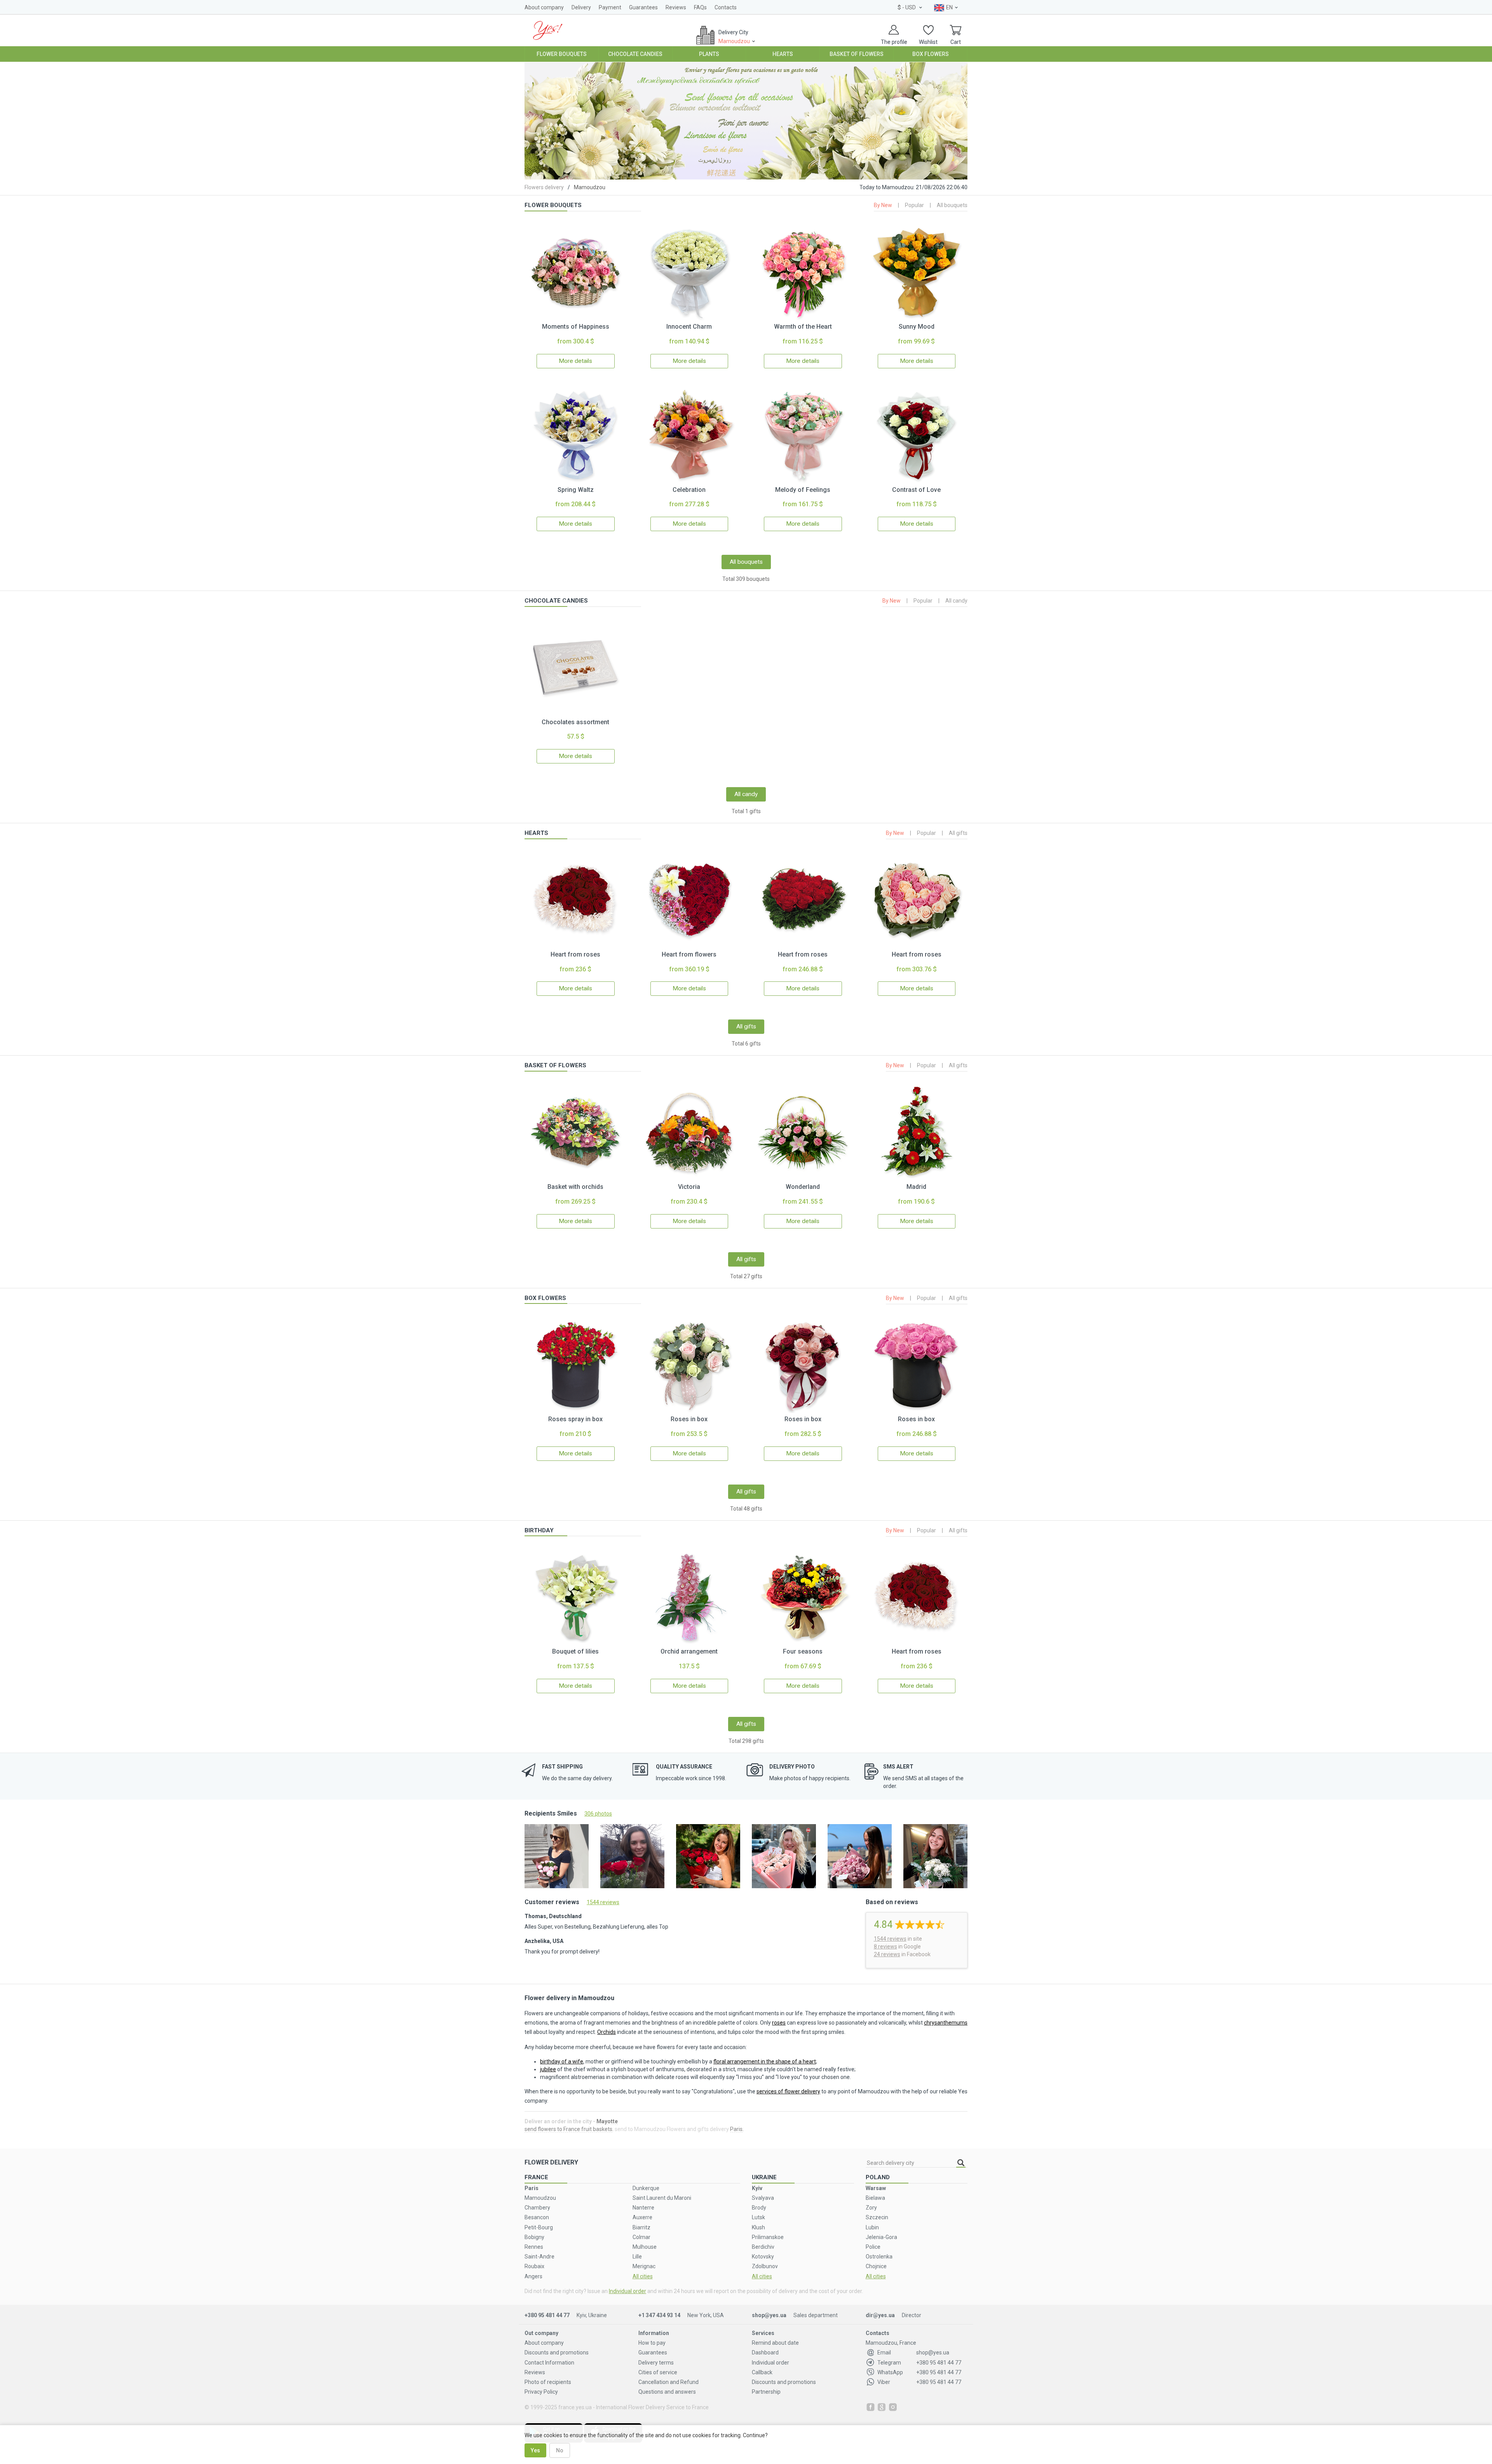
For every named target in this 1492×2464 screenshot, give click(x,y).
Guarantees (643, 7)
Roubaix (534, 2266)
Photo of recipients (548, 2382)
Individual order (627, 2291)
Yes (535, 2450)
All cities (643, 2276)
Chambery (537, 2208)
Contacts (726, 7)
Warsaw (876, 2188)
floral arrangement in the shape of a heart (765, 2061)
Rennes (534, 2247)
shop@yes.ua (769, 2315)
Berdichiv (763, 2247)
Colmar (641, 2237)
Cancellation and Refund (668, 2382)
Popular (914, 205)
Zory (871, 2208)
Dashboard (765, 2352)
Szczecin (877, 2217)
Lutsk (758, 2217)
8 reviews (885, 1946)
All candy (956, 601)
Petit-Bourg (539, 2227)
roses (779, 2023)
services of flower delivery (788, 2091)
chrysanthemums (946, 2023)
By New (883, 205)
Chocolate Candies (635, 54)
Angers (533, 2276)
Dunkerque (646, 2188)
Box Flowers (931, 54)
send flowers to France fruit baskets (568, 2129)
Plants (709, 54)
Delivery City (734, 37)
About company (544, 7)
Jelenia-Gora (881, 2237)
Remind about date (775, 2343)
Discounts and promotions (557, 2352)
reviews (890, 1939)
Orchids (607, 2032)
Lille (637, 2257)
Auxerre (642, 2217)
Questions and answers (667, 2392)
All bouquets (952, 205)
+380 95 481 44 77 (547, 2315)
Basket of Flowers (857, 54)
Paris (736, 2129)
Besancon (537, 2217)
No (560, 2450)
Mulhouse (645, 2247)
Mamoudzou (540, 2198)
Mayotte (607, 2121)
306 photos (598, 1814)
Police (873, 2247)
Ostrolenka (879, 2257)
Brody (759, 2208)
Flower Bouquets (562, 54)
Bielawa (875, 2198)
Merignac (644, 2266)
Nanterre (643, 2208)
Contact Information (549, 2363)
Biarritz (641, 2227)
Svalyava (763, 2198)
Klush (758, 2227)
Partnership (766, 2392)
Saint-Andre (539, 2257)
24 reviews (887, 1954)
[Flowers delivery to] (548, 30)
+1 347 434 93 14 (659, 2315)
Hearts (783, 54)
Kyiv (757, 2188)
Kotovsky (763, 2257)
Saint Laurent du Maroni (662, 2198)
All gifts (958, 833)
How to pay (652, 2343)
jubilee (548, 2069)
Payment (610, 7)
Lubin (872, 2227)
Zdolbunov (765, 2266)
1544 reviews (603, 1902)
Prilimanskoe (768, 2237)
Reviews (676, 7)
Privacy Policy (541, 2392)
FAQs (700, 7)
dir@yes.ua (880, 2315)
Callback (762, 2372)
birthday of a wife (562, 2061)
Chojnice (876, 2266)
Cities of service (658, 2372)
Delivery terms (656, 2363)
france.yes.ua (575, 2407)
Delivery (581, 7)
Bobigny (534, 2237)
